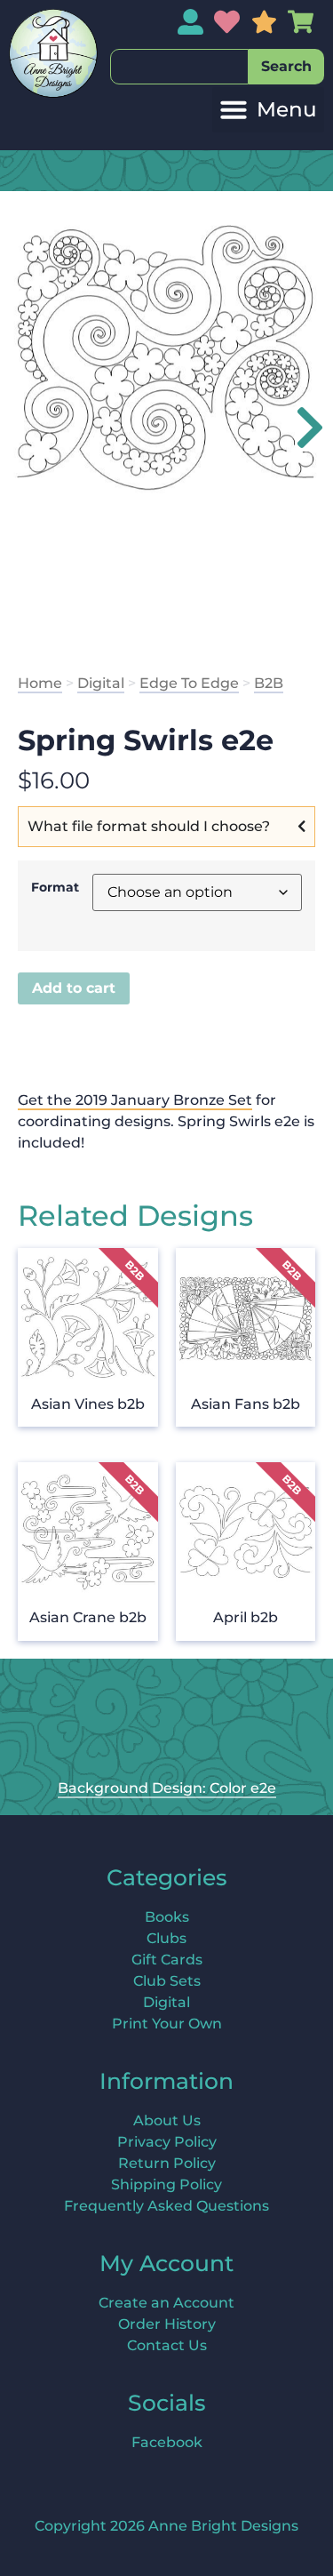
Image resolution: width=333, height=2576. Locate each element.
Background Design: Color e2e (167, 1788)
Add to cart (74, 988)
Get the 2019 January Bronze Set (135, 1100)
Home (40, 683)
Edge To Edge (189, 683)
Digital (101, 683)
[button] (268, 110)
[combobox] (179, 67)
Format (55, 887)
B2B (269, 683)
